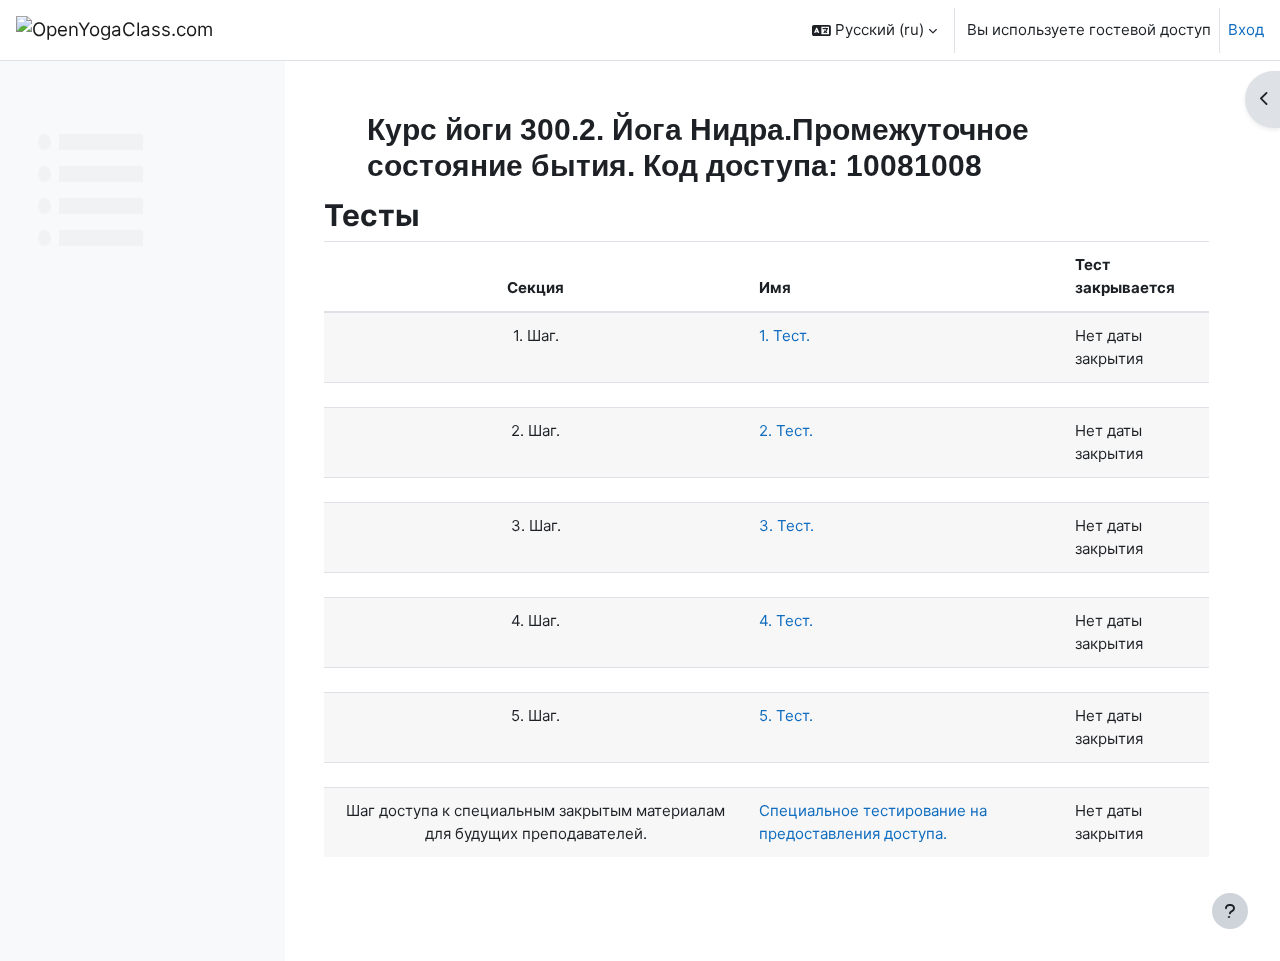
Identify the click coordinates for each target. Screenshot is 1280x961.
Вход (1246, 29)
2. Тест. (786, 430)
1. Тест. (784, 335)
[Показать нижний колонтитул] (1230, 911)
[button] (874, 30)
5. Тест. (786, 715)
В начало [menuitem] (282, 29)
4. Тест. (786, 620)
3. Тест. (786, 525)
